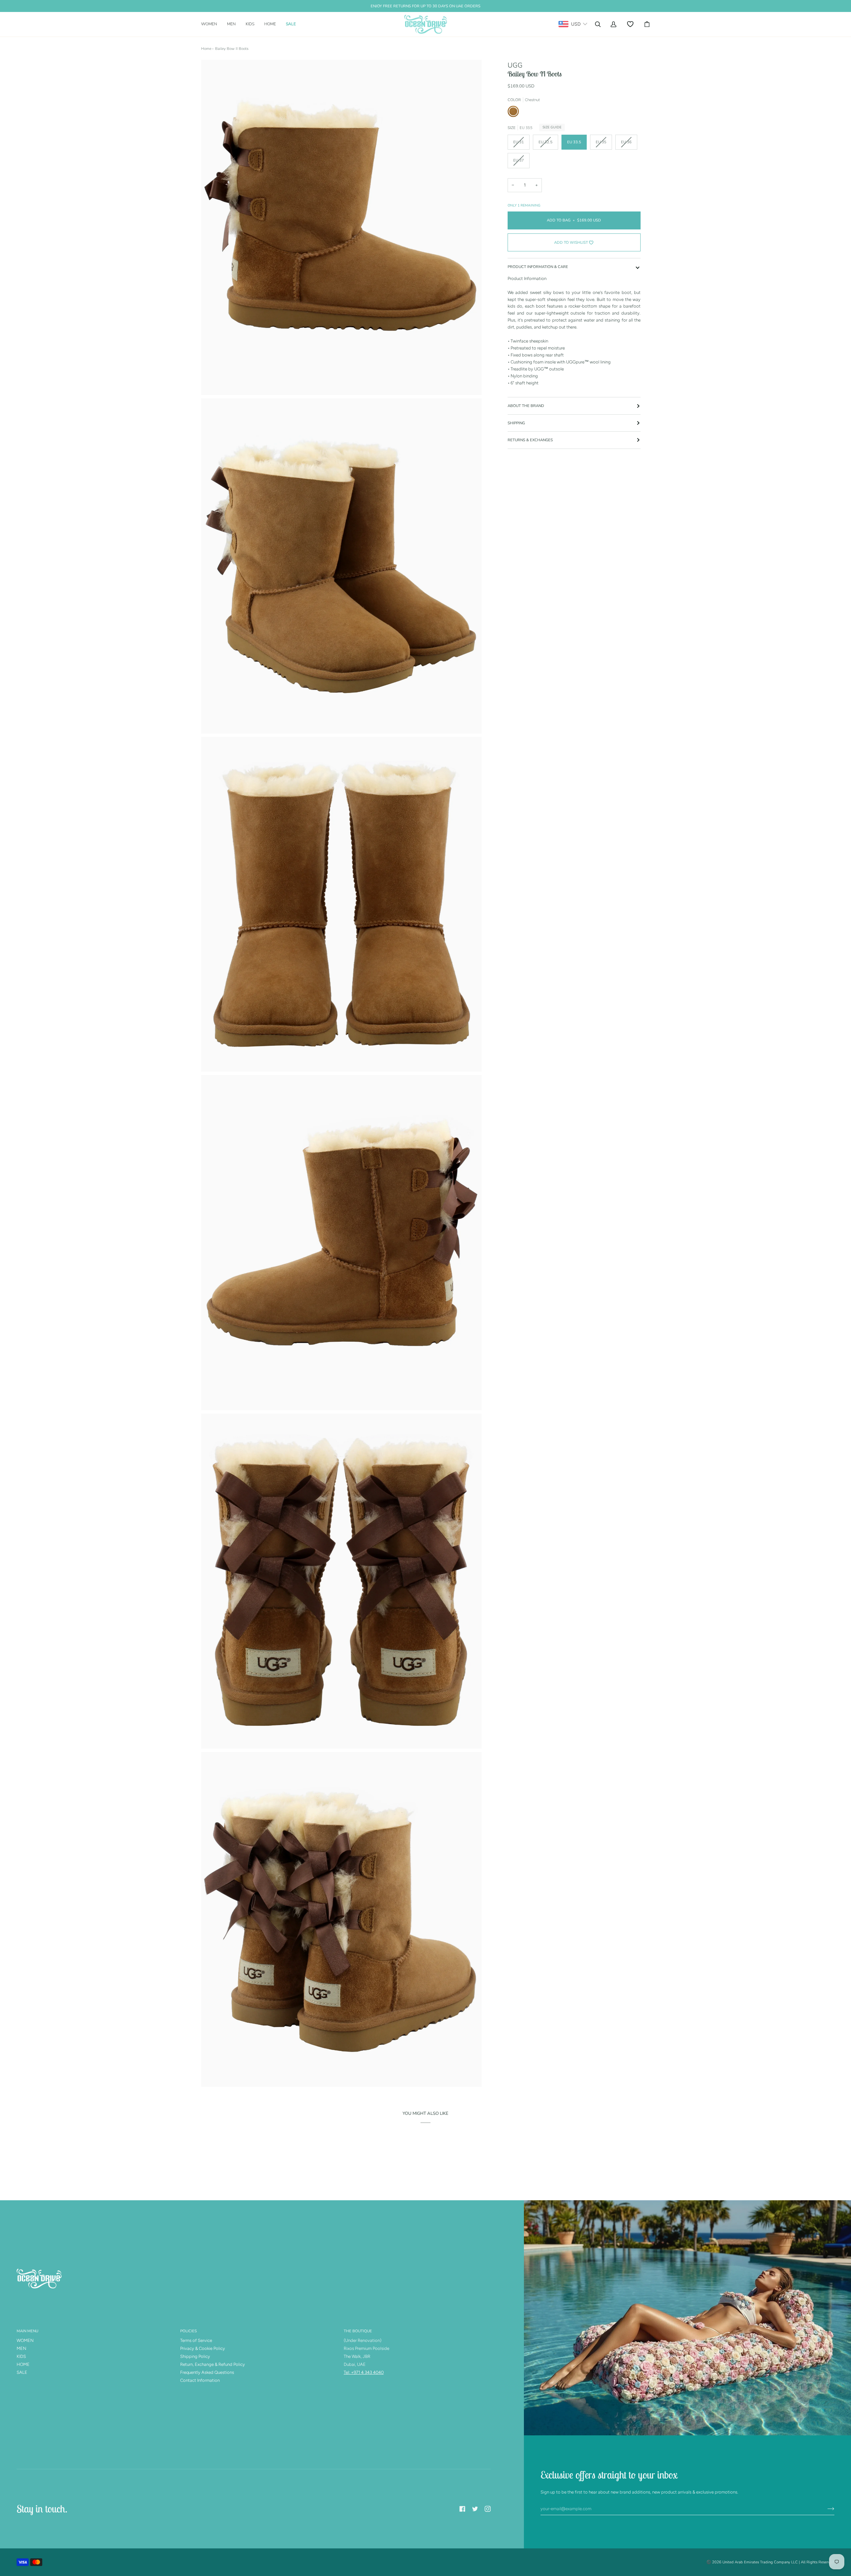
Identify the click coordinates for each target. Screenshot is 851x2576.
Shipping (516, 423)
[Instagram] (488, 2509)
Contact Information (200, 2380)
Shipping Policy (195, 2356)
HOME (23, 2364)
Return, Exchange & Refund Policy (213, 2364)
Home (206, 49)
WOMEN (25, 2340)
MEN (21, 2348)
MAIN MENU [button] (27, 2331)
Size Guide (552, 127)
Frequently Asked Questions (207, 2372)
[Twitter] (475, 2509)
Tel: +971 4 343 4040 (364, 2372)
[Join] (826, 2509)
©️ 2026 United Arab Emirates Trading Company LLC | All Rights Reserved (770, 2562)
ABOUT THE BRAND (526, 406)
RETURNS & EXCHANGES (530, 440)
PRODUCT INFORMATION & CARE (538, 267)
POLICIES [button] (188, 2331)
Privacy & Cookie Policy (203, 2348)
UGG (515, 65)
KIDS (21, 2356)
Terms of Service (196, 2340)
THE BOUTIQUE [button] (358, 2331)
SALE (22, 2372)
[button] (212, 24)
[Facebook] (462, 2509)
